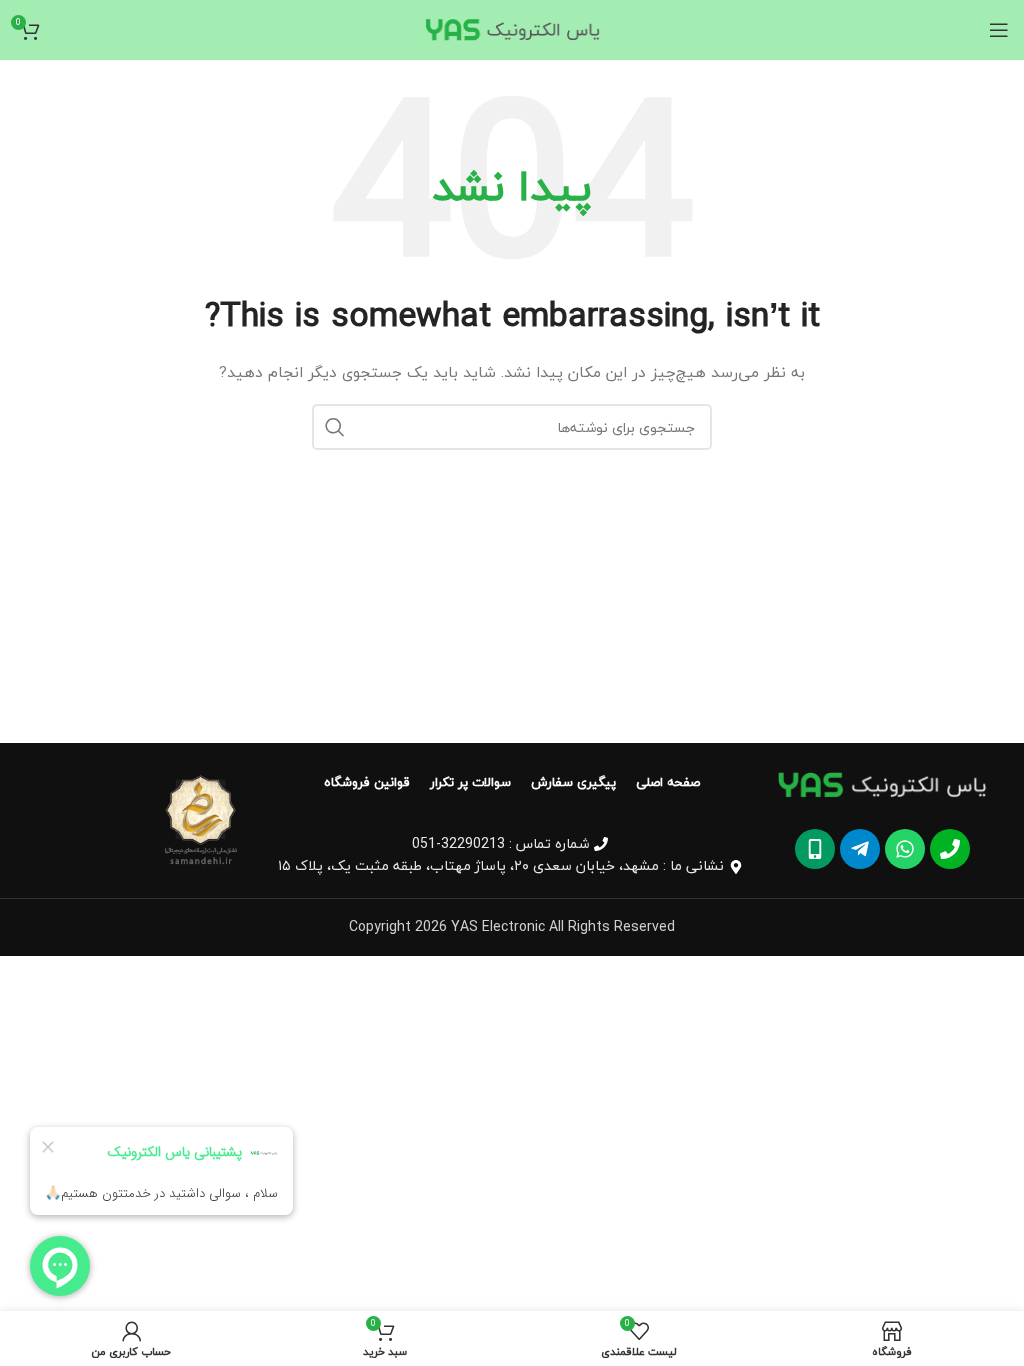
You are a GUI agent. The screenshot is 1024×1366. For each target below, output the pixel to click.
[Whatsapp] (905, 849)
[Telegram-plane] (860, 849)
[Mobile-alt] (815, 849)
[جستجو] (335, 427)
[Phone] (950, 849)
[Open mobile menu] (999, 30)
